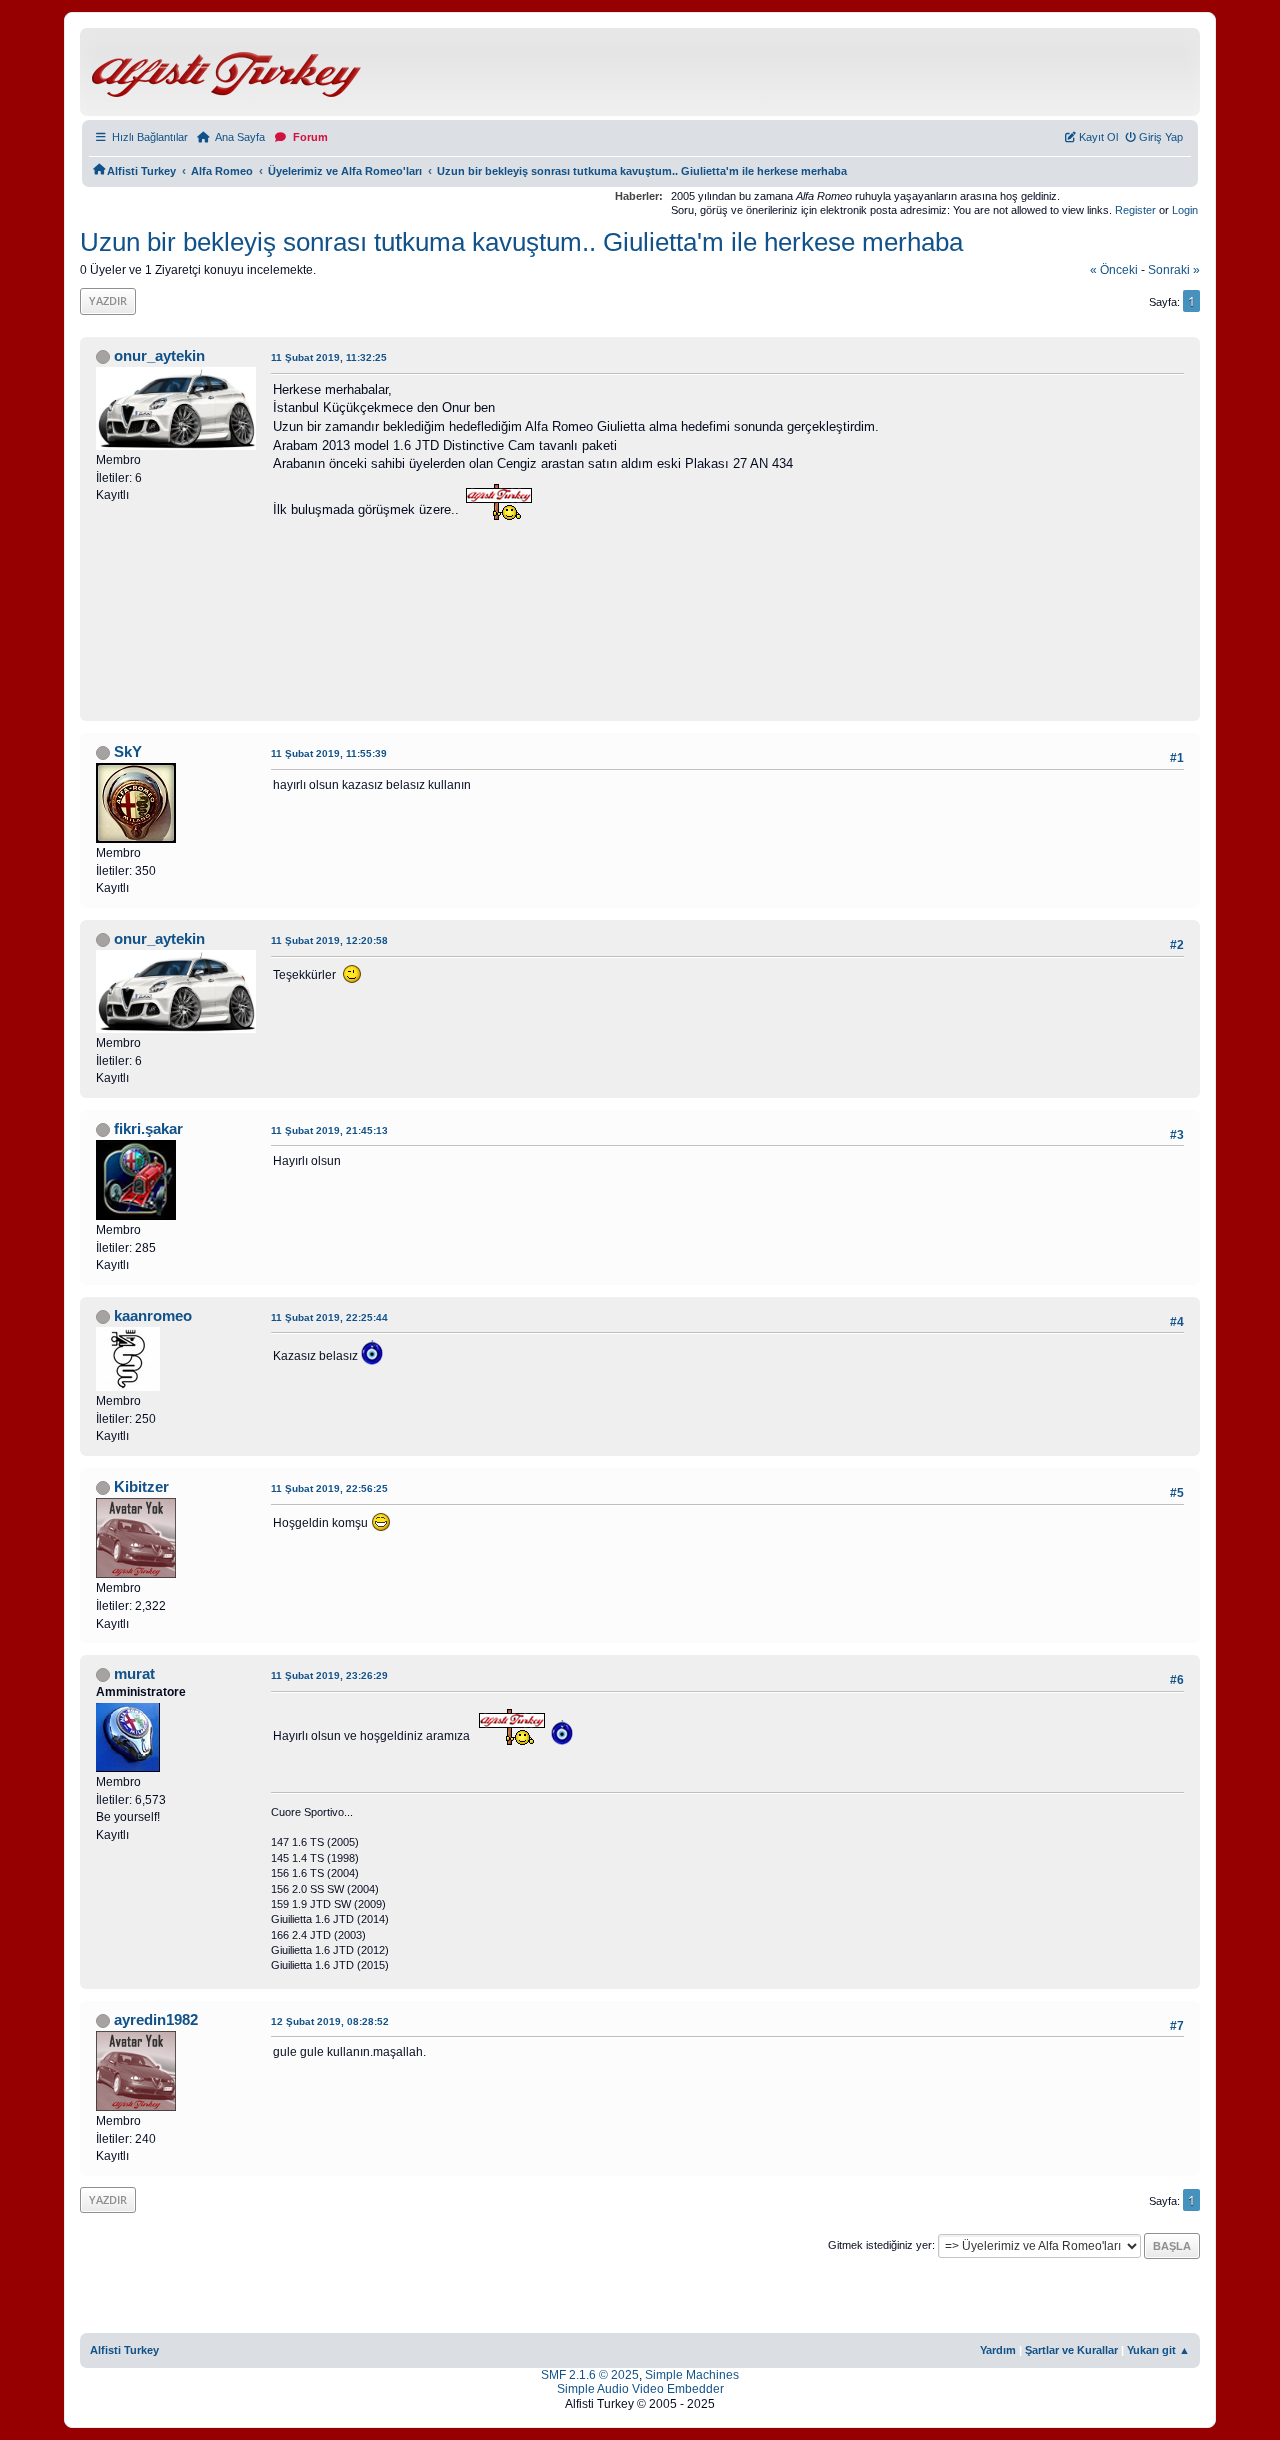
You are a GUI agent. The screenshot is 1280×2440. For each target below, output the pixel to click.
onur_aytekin (159, 356)
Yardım (998, 2350)
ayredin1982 (156, 2020)
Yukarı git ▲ (1158, 2350)
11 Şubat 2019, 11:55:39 (329, 753)
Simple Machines (692, 2375)
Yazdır (108, 300)
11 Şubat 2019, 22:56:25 (329, 1488)
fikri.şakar (148, 1129)
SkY (128, 752)
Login (1185, 210)
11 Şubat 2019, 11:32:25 (329, 357)
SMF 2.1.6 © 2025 (590, 2375)
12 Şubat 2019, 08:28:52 (330, 2021)
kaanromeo (153, 1316)
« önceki (1114, 270)
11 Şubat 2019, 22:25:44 (329, 1317)
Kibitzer (141, 1487)
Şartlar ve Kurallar (1071, 2350)
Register (1135, 210)
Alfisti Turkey (124, 2350)
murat (134, 1674)
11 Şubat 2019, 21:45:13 (329, 1130)
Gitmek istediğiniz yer (880, 2245)
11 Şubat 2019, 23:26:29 (329, 1675)
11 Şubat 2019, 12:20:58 (329, 940)
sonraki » (1174, 270)
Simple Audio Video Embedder (640, 2389)
